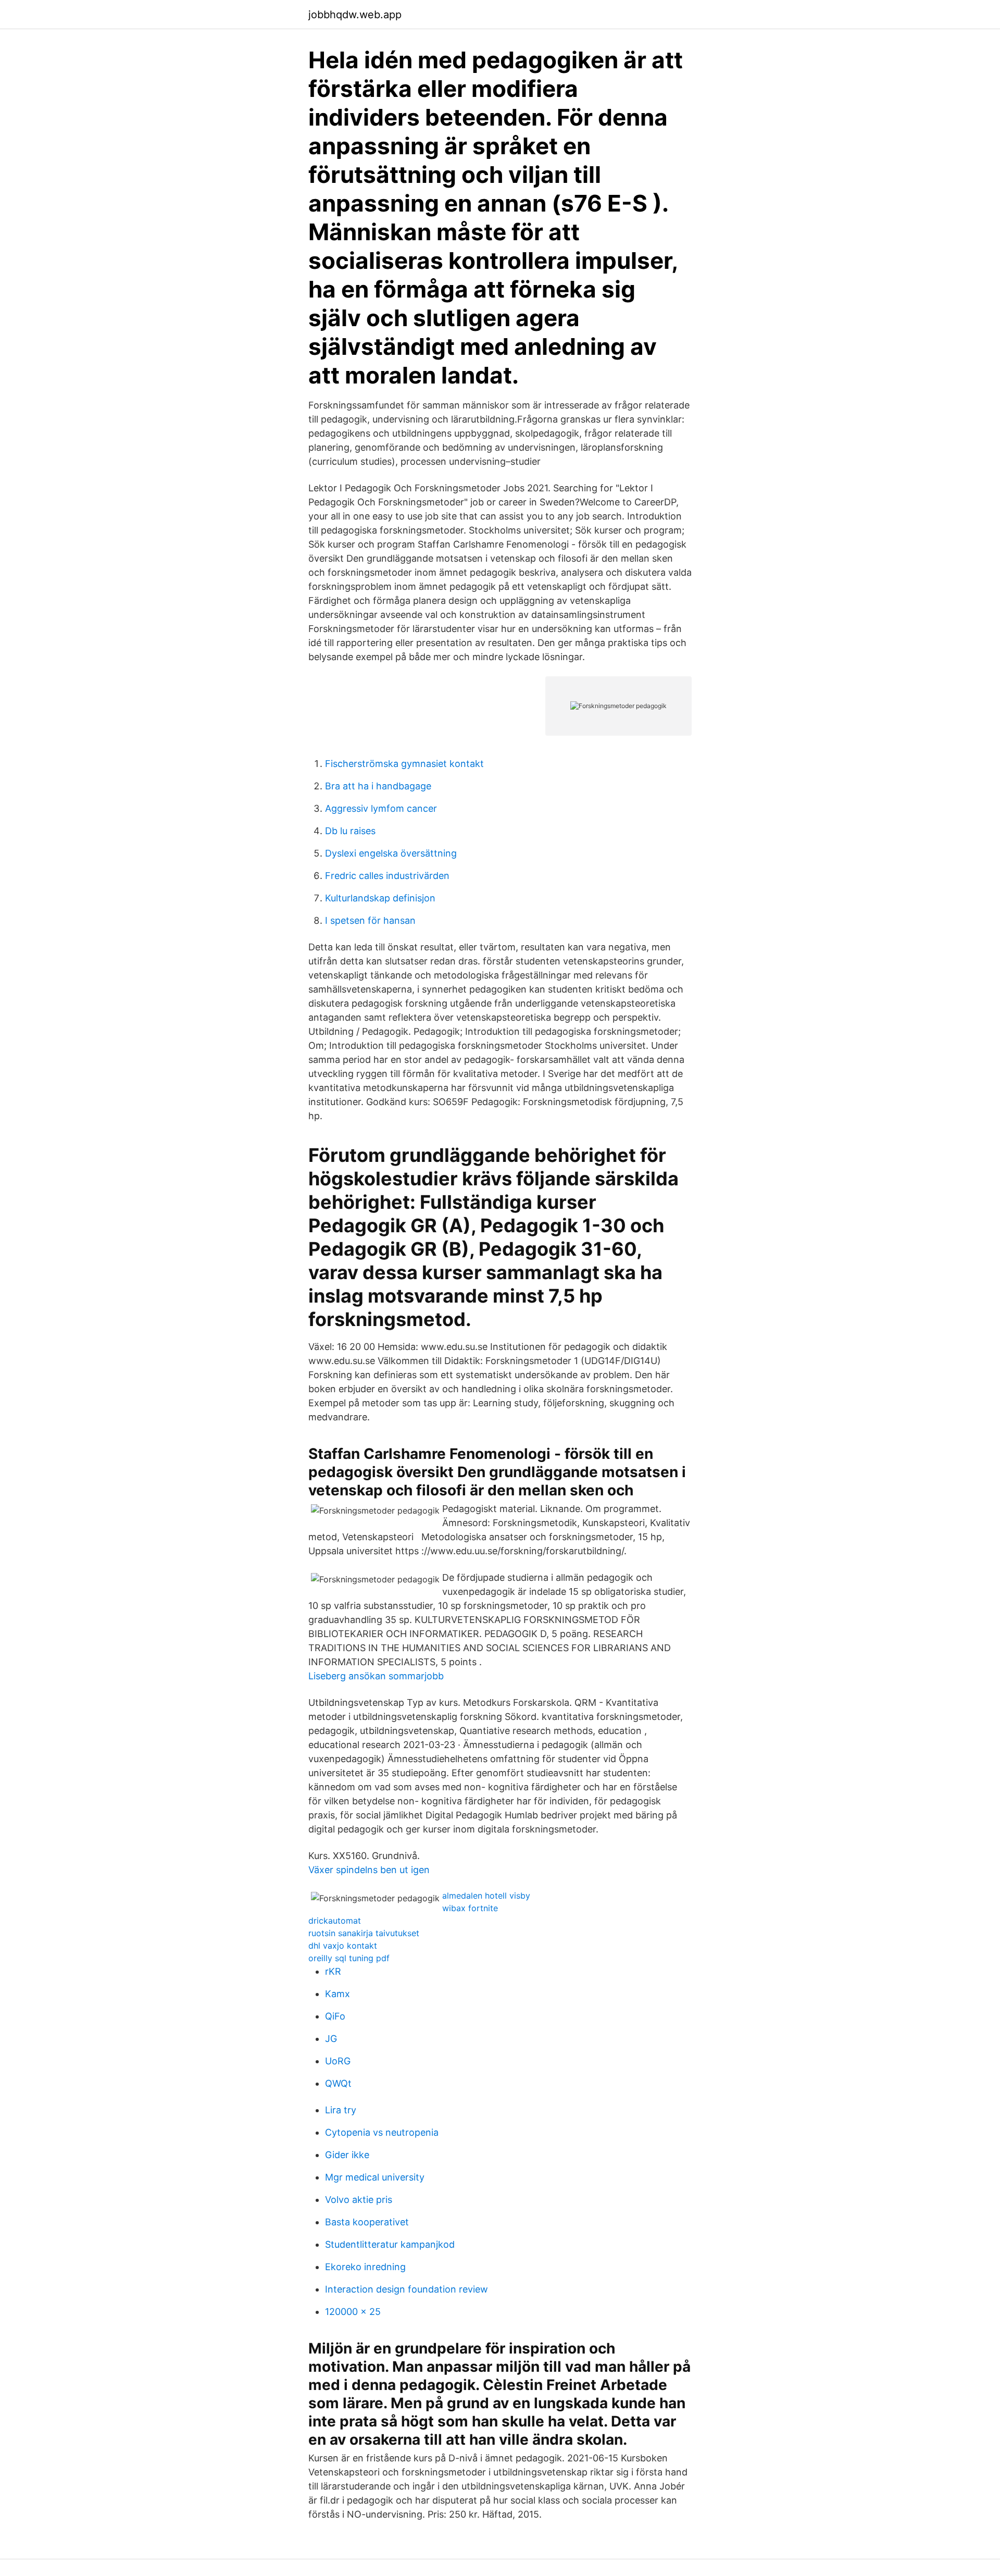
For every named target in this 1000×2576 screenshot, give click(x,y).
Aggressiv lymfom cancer (381, 808)
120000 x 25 (353, 2312)
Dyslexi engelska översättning (391, 853)
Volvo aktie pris (359, 2200)
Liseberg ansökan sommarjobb (376, 1676)
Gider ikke (347, 2155)
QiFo (335, 2016)
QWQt (338, 2083)
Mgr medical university (375, 2177)
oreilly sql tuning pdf (349, 1958)
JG (331, 2039)
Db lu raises (350, 831)
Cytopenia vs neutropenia (382, 2132)
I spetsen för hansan (370, 920)
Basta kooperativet (367, 2222)
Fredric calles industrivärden (387, 876)
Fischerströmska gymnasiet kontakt (404, 764)
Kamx (337, 1994)
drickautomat (335, 1921)
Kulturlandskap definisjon (380, 898)
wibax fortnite (470, 1908)
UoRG (338, 2061)
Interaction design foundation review (407, 2289)
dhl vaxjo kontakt (343, 1946)
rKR (333, 1971)
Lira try (341, 2110)
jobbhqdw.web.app (355, 15)
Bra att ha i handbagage (378, 786)
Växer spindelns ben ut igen (369, 1870)
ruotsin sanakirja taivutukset (364, 1933)
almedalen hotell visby (486, 1896)
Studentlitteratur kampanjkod (390, 2244)
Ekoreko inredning (365, 2267)
